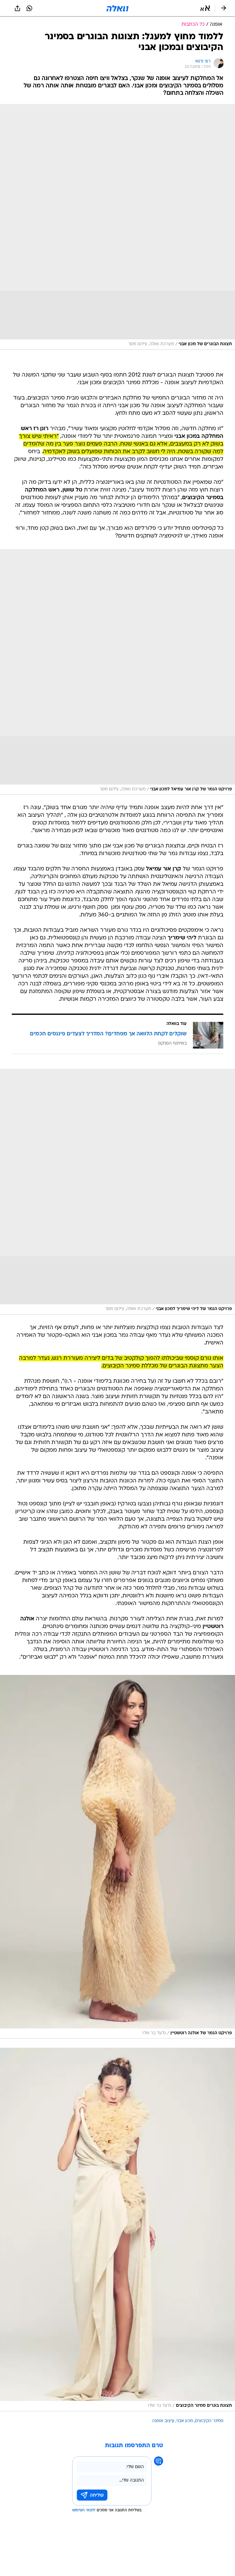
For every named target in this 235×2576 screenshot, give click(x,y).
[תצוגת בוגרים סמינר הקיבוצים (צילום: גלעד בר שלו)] (117, 2229)
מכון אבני (185, 2421)
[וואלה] (117, 8)
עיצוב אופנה (163, 2421)
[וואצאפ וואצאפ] (29, 8)
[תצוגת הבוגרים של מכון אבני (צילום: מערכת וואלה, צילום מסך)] (117, 227)
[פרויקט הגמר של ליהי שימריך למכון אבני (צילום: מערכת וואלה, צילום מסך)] (117, 1192)
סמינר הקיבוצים (209, 2421)
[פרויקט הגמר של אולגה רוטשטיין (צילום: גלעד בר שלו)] (117, 1857)
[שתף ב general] (17, 8)
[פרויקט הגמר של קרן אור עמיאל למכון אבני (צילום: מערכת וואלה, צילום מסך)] (117, 672)
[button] (205, 8)
